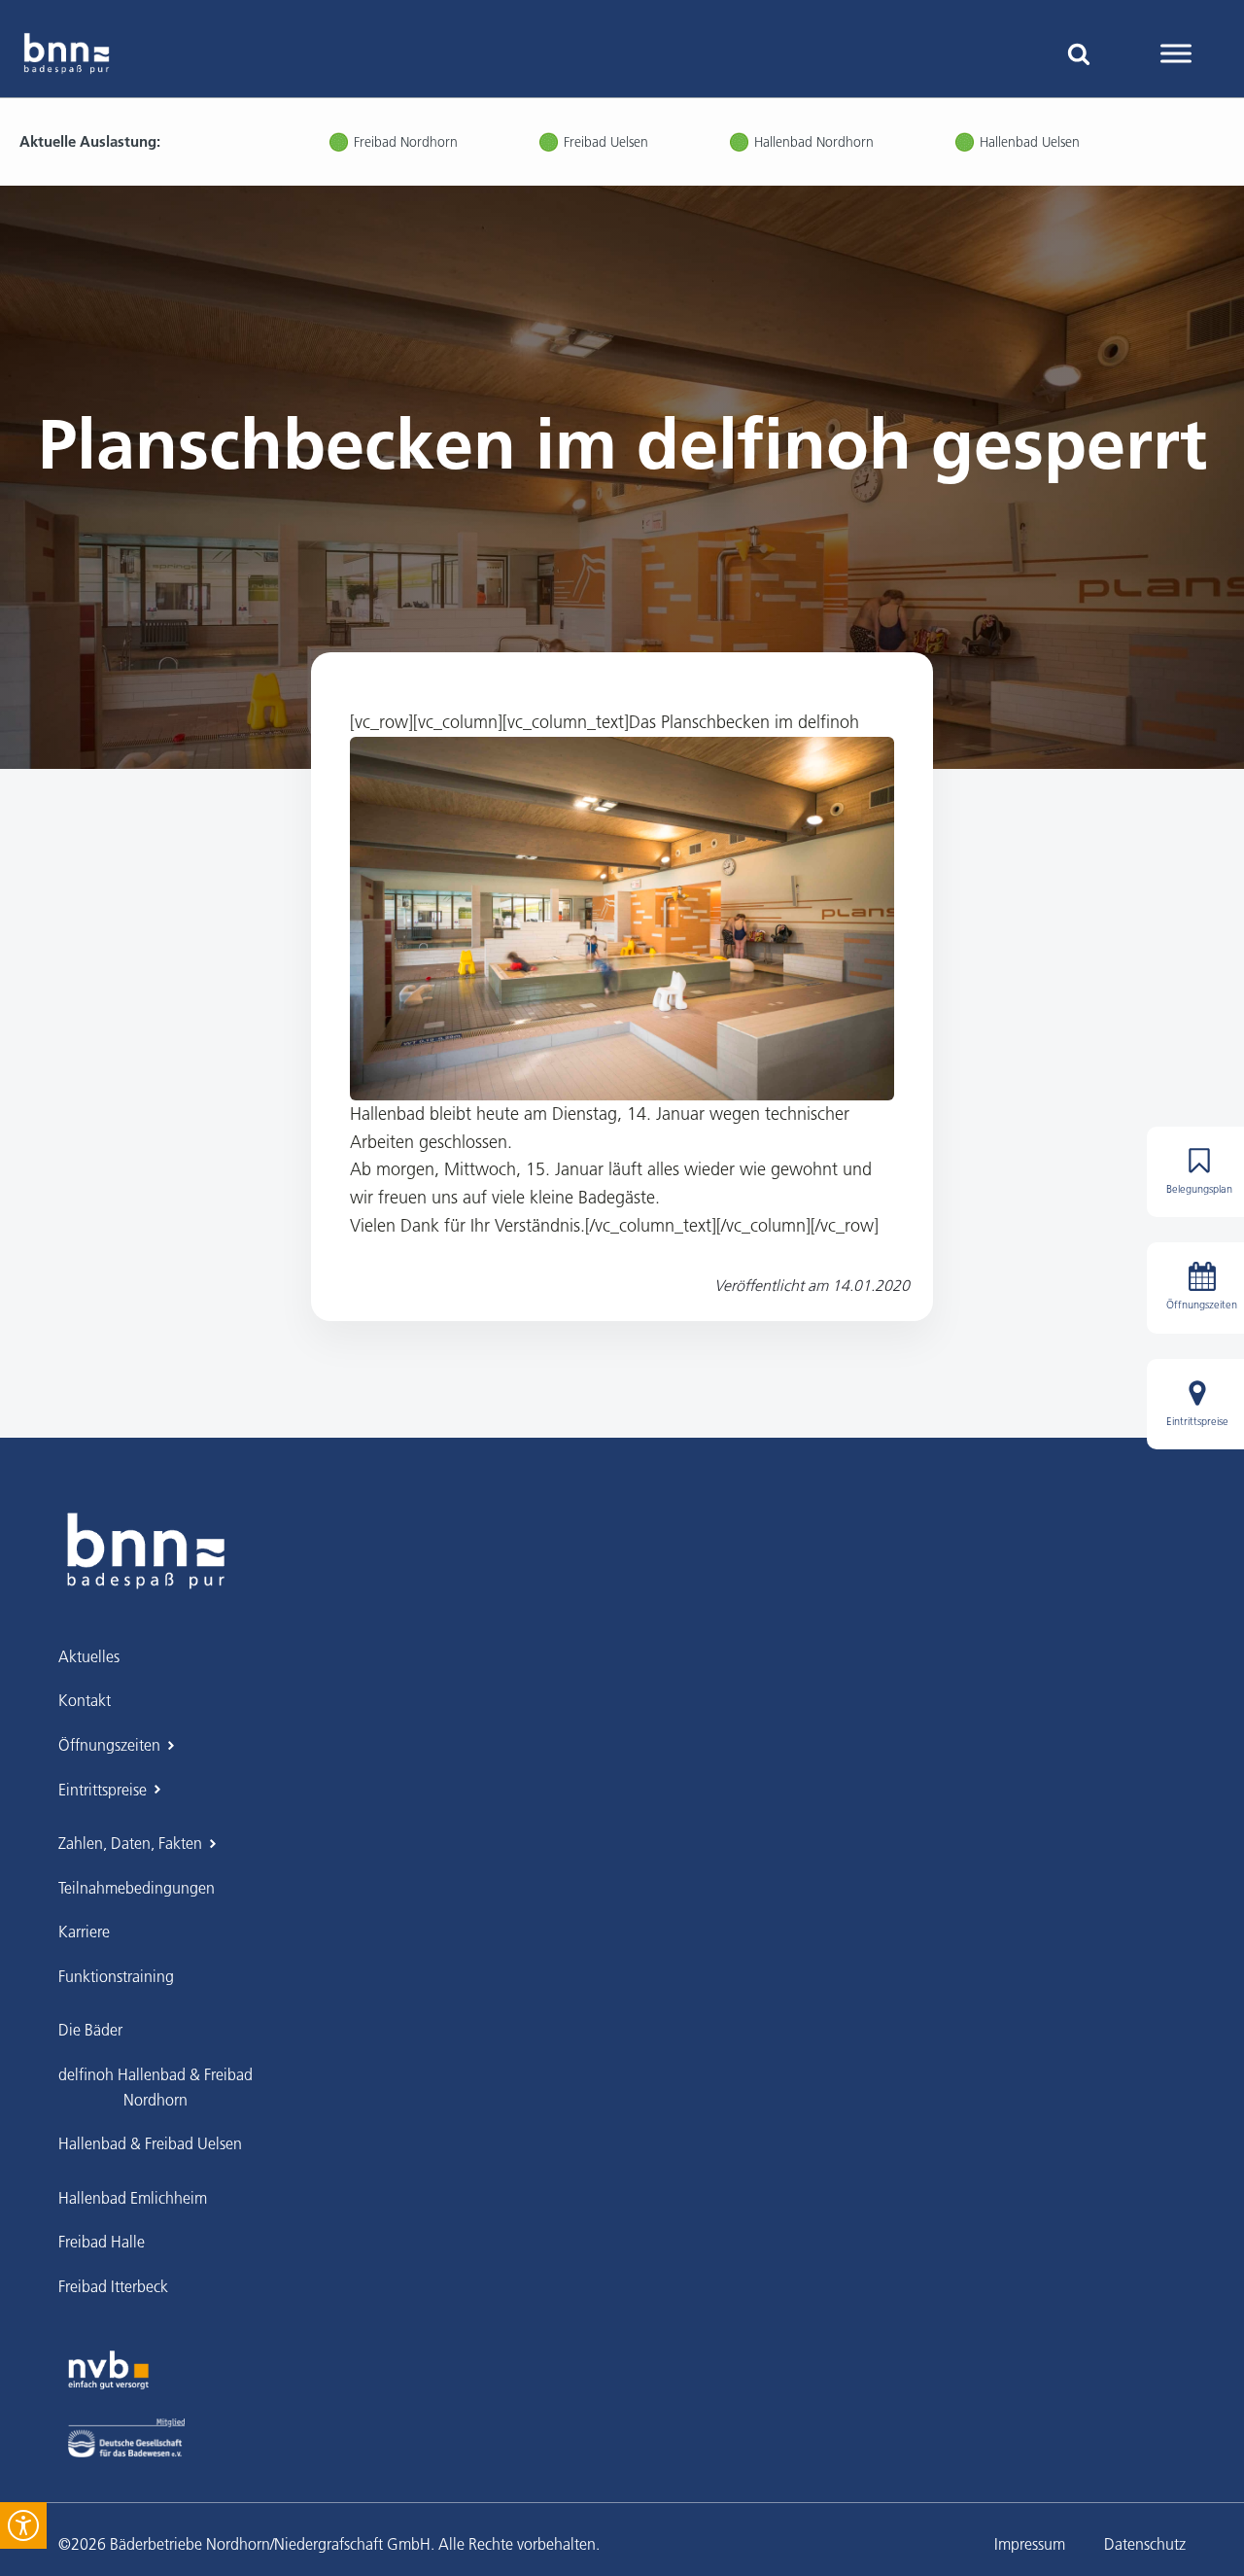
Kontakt (85, 1700)
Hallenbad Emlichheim (133, 2198)
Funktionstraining (116, 1976)
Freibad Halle (102, 2242)
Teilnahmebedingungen (137, 1888)
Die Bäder (90, 2030)
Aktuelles (89, 1656)
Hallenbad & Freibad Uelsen (150, 2143)
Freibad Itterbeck (113, 2286)
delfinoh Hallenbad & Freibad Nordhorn (155, 2087)
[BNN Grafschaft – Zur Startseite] (146, 1550)
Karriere (84, 1932)
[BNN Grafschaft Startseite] (67, 53)
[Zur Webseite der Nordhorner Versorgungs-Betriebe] (108, 2370)
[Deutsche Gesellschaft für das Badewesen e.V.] (126, 2438)
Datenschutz (1145, 2544)
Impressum (1030, 2544)
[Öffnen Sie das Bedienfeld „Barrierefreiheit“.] (23, 2525)
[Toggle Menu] (1176, 53)
